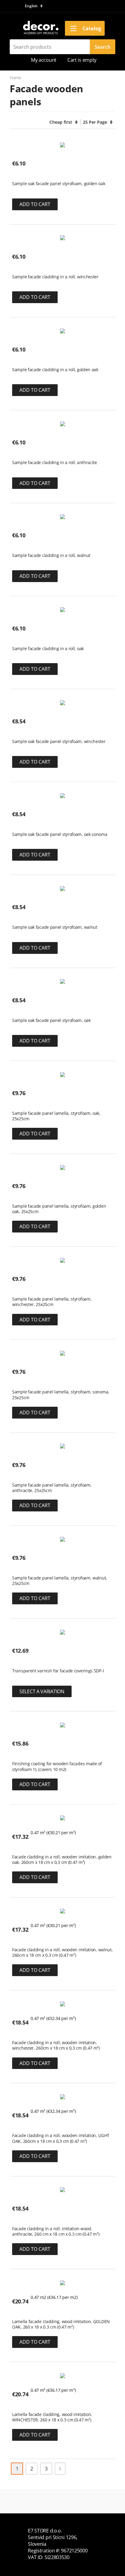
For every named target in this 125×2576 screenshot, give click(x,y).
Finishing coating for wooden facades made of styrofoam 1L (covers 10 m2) (57, 1766)
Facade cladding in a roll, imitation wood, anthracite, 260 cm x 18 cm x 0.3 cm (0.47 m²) (56, 2231)
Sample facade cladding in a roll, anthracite (55, 463)
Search (103, 47)
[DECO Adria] (40, 28)
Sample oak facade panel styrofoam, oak (51, 1020)
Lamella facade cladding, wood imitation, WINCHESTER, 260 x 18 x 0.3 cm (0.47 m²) (52, 2417)
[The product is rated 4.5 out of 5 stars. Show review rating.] (23, 1848)
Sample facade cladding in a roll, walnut (51, 555)
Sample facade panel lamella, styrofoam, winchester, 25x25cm (52, 1302)
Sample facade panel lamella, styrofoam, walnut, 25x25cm (60, 1581)
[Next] (60, 2469)
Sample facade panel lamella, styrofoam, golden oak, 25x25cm (59, 1209)
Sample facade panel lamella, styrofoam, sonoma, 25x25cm (61, 1395)
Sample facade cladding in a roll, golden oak (55, 370)
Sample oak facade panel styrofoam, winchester (59, 741)
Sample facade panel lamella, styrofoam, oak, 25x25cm (56, 1116)
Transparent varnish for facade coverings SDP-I (58, 1671)
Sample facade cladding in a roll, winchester (55, 277)
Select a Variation (42, 1691)
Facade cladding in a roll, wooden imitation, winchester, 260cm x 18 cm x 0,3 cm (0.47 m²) (56, 2045)
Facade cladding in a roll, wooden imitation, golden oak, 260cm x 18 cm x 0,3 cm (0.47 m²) (62, 1860)
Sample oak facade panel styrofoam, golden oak (59, 184)
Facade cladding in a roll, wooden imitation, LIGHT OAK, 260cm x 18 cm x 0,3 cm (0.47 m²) (61, 2138)
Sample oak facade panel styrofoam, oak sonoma (60, 834)
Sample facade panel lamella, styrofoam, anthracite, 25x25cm (52, 1488)
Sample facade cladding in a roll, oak (48, 649)
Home (15, 78)
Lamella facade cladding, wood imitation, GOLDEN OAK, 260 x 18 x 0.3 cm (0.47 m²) (61, 2324)
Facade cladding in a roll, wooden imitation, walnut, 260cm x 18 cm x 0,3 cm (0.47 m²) (62, 1952)
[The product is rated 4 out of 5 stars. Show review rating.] (23, 1104)
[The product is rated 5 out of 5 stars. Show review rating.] (23, 174)
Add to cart (35, 204)
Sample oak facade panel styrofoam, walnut (55, 927)
